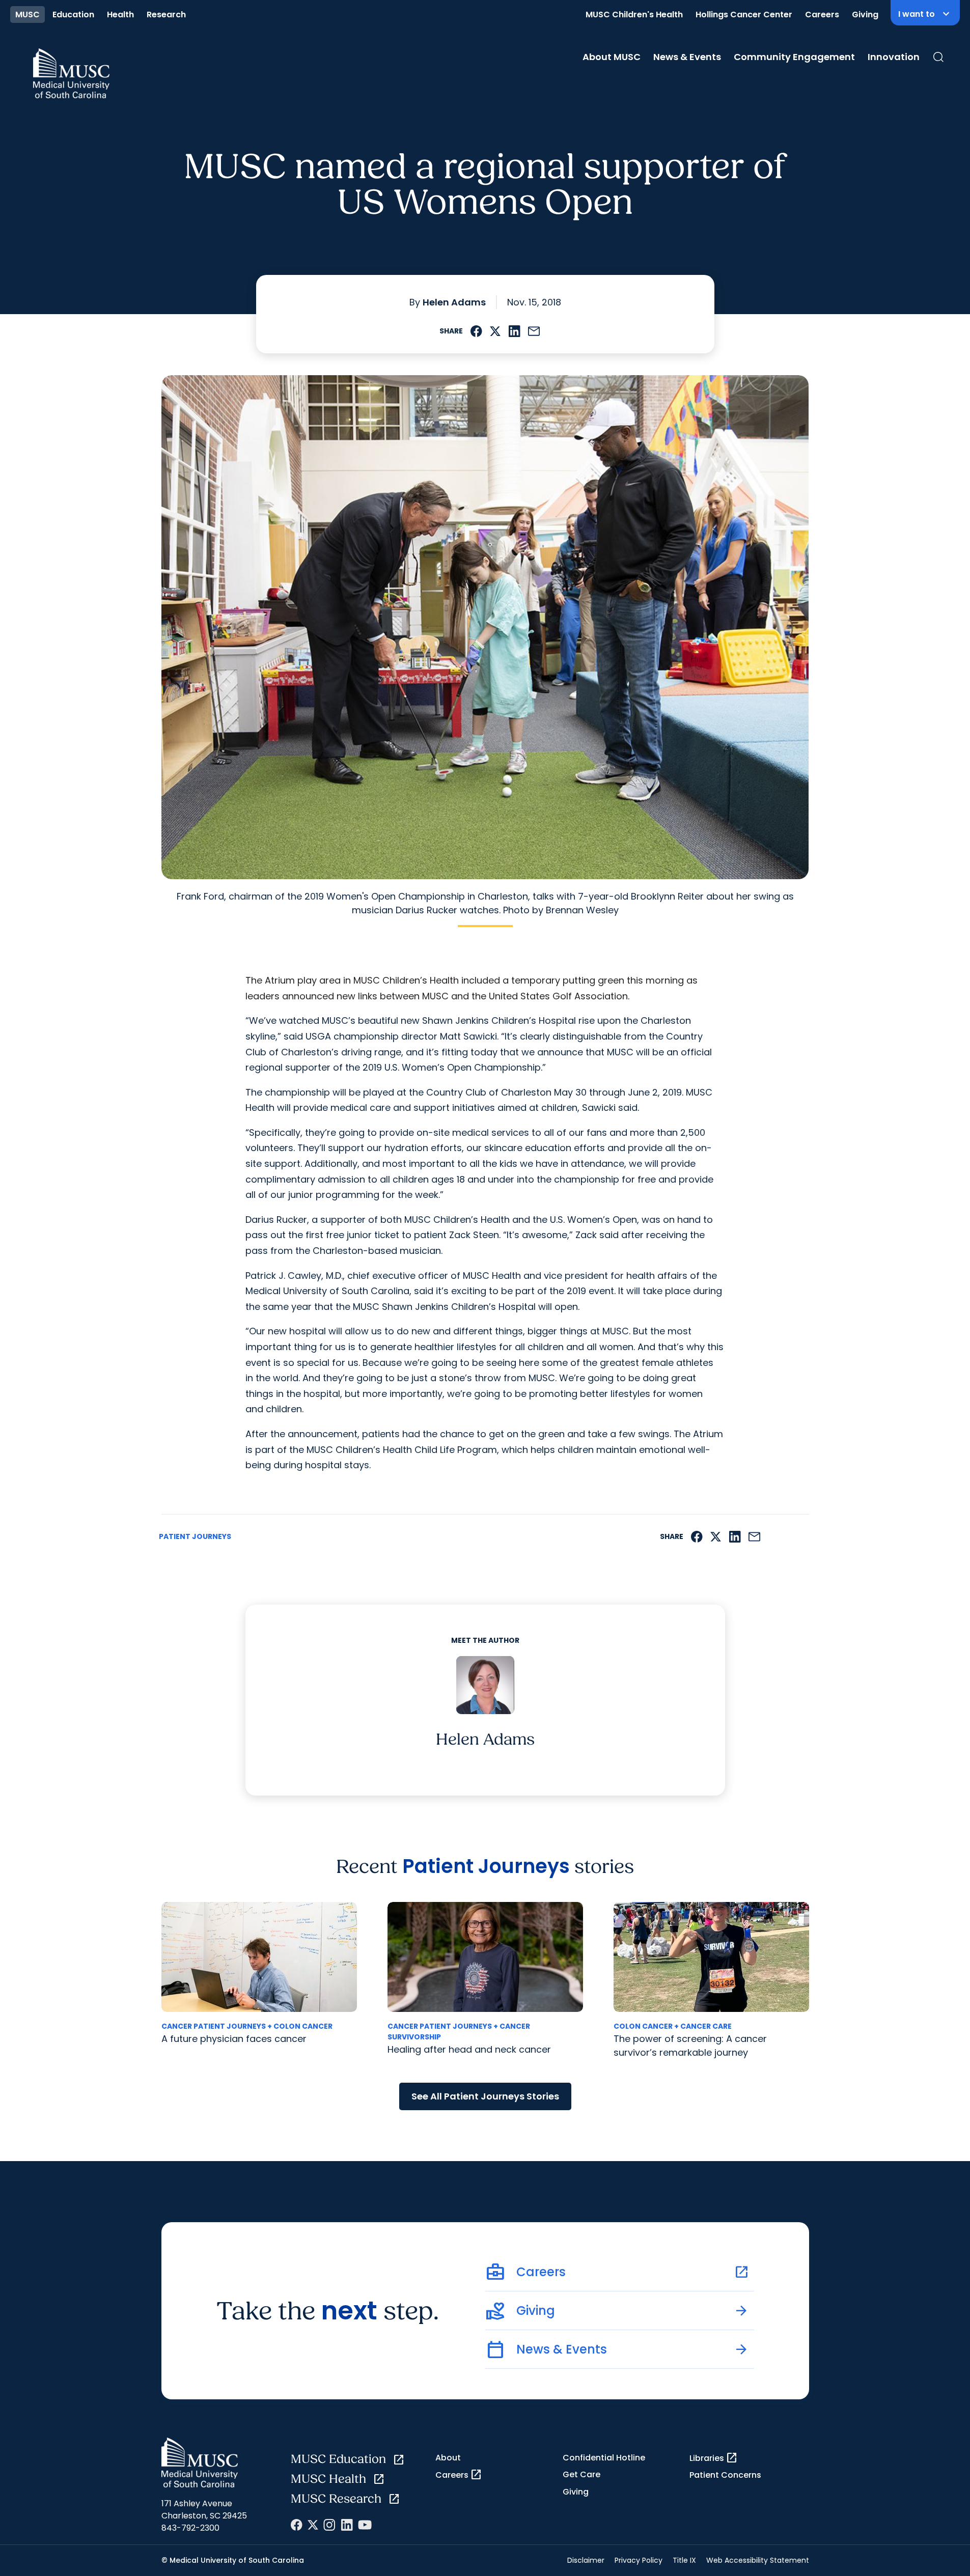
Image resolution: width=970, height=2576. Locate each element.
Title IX (684, 2560)
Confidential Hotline (604, 2458)
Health (120, 15)
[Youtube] (365, 2525)
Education (73, 15)
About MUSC (612, 57)
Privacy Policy (639, 2560)
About (448, 2458)
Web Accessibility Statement (758, 2560)
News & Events (687, 57)
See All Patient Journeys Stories (485, 2096)
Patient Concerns (725, 2475)
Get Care (581, 2474)
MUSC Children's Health (634, 15)
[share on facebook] (476, 331)
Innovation (894, 57)
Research (166, 15)
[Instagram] (329, 2525)
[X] (313, 2525)
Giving (865, 15)
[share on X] (495, 331)
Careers (822, 15)
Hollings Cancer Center (744, 15)
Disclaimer (586, 2560)
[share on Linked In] (514, 331)
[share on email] (534, 331)
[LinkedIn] (347, 2525)
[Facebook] (297, 2525)
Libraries (714, 2458)
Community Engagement (794, 57)
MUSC (27, 15)
